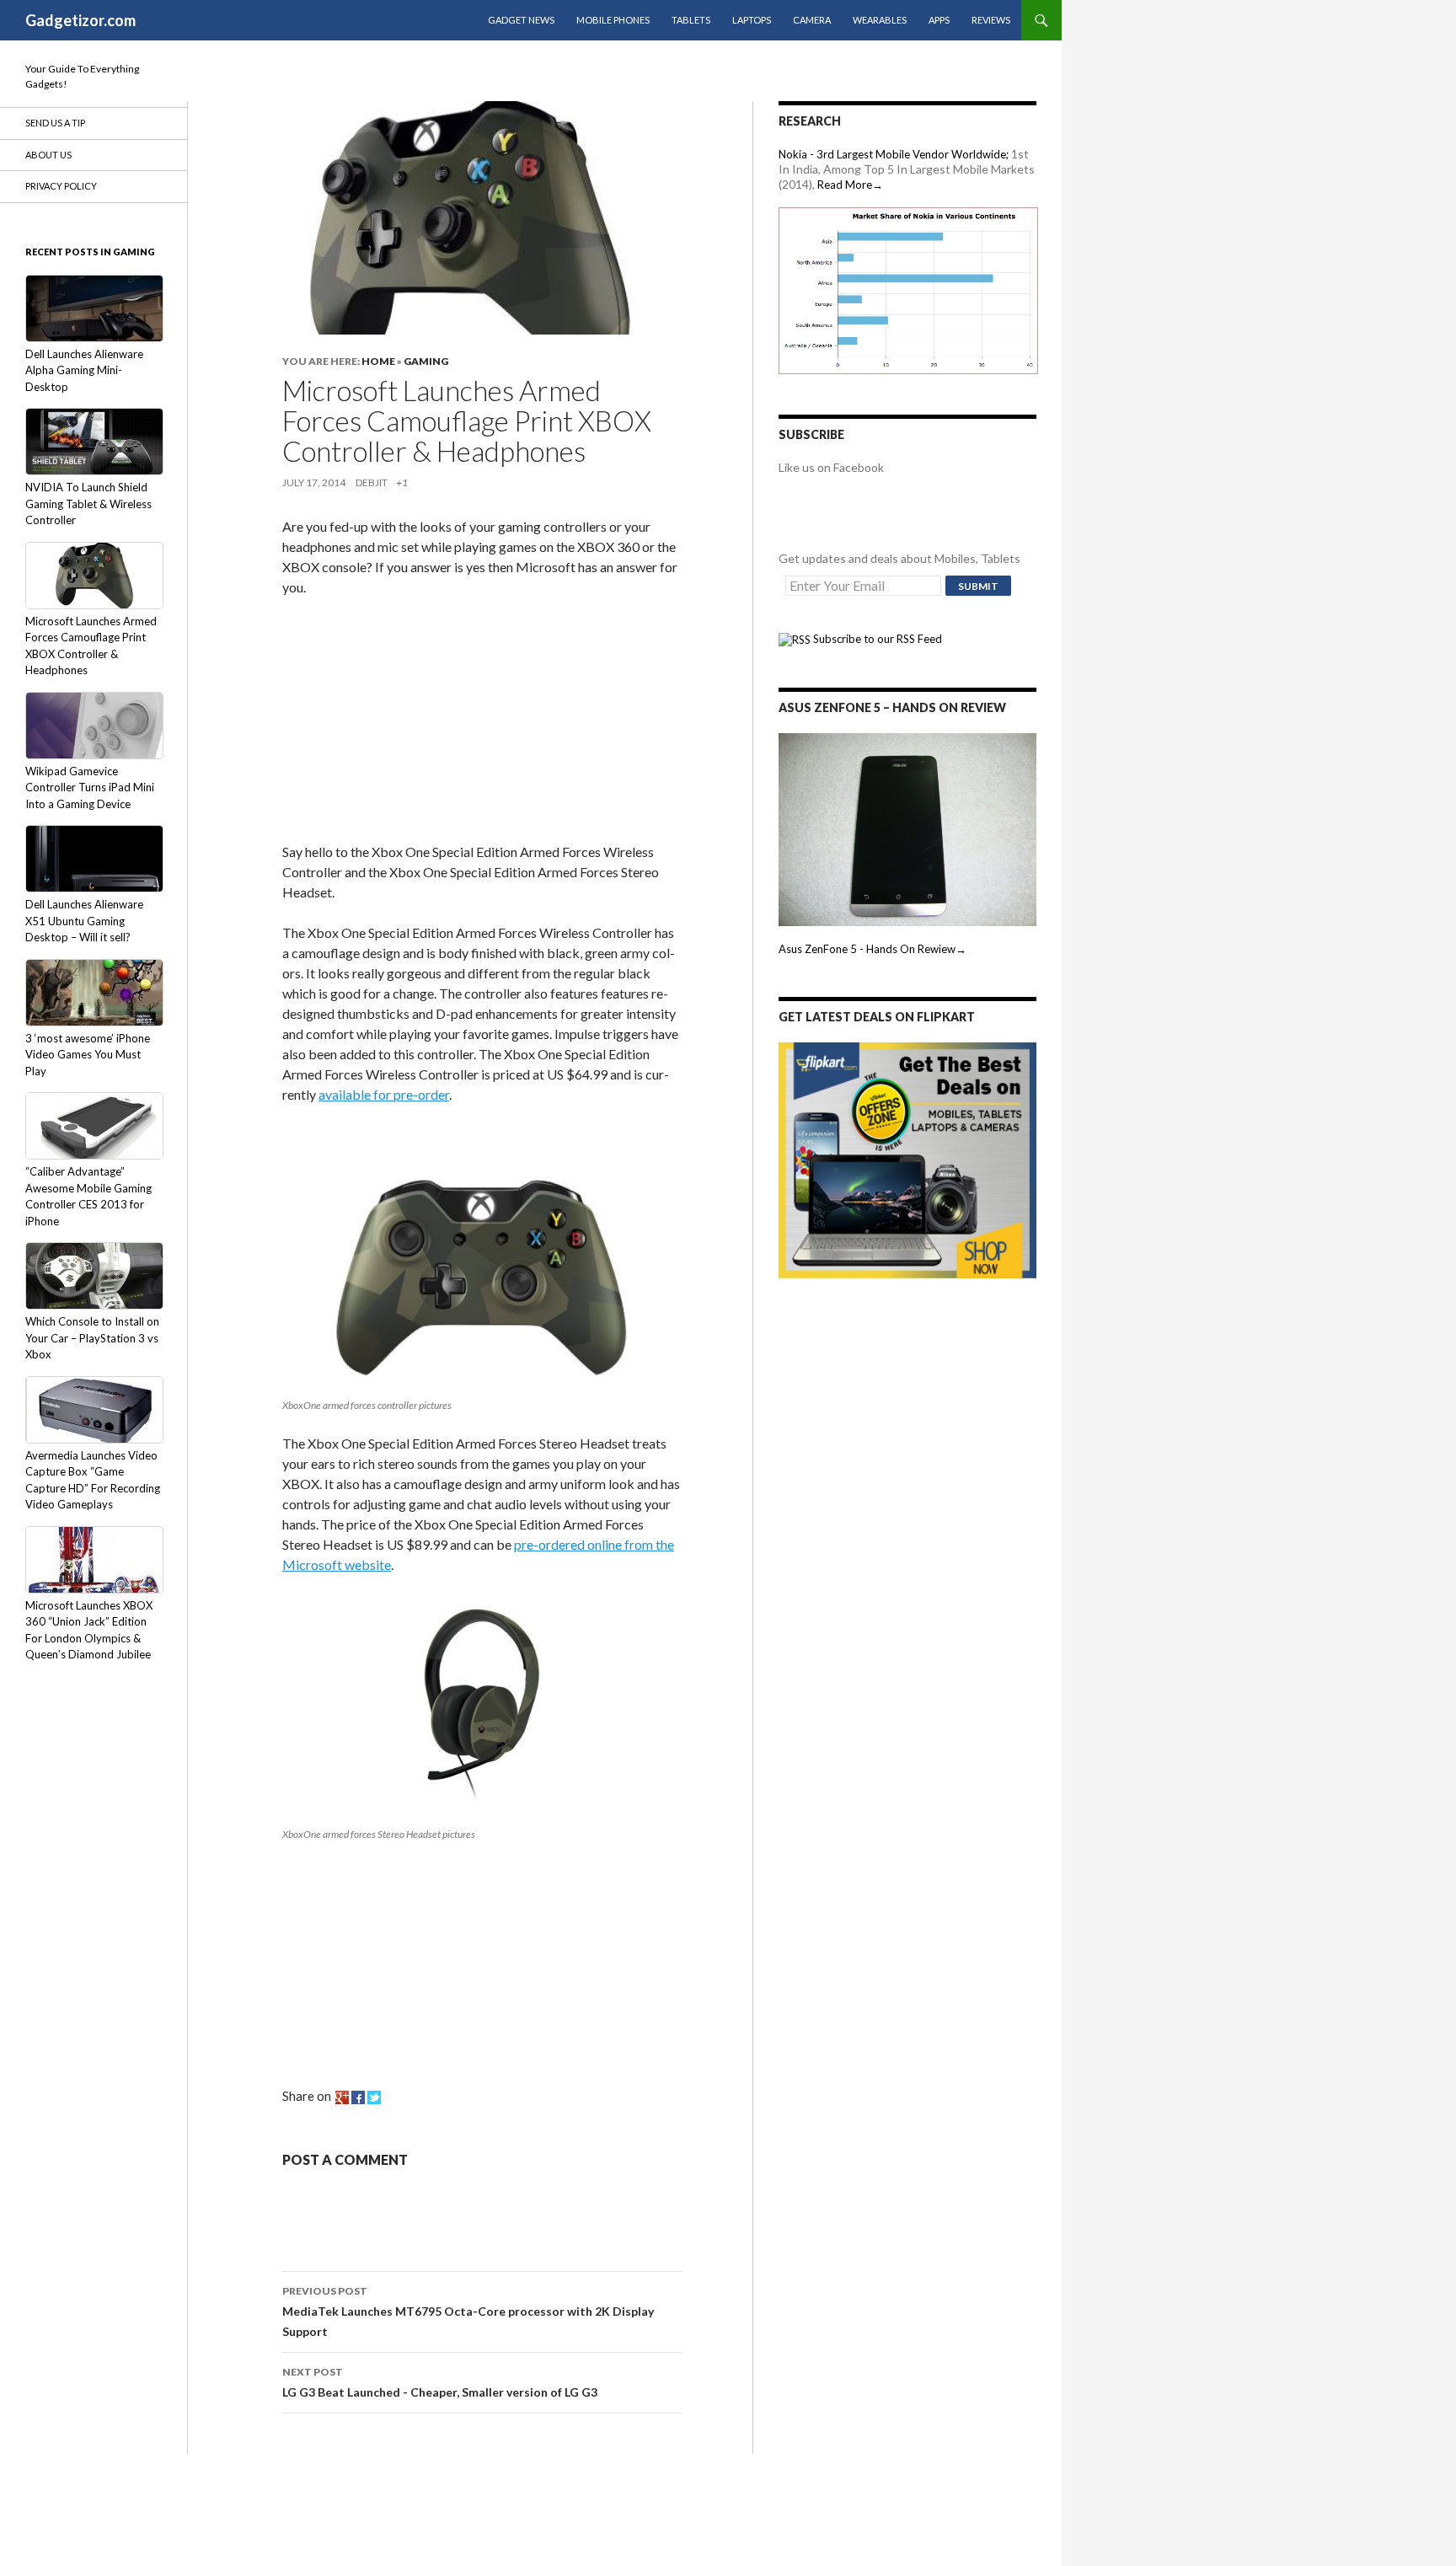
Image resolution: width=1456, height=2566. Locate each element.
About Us (48, 155)
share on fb (358, 2097)
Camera (812, 20)
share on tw (374, 2097)
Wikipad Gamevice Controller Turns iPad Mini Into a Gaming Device (90, 787)
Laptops (752, 20)
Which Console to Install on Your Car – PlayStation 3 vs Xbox (92, 1338)
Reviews (991, 20)
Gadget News (521, 20)
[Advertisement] (409, 723)
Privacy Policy (61, 186)
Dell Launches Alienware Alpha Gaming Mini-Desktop (84, 370)
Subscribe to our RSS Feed (876, 639)
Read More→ (850, 185)
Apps (939, 20)
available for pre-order (384, 1094)
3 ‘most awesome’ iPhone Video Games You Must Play (88, 1055)
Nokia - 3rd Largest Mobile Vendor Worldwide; (894, 154)
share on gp (342, 2097)
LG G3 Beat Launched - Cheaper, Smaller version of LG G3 (440, 2382)
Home (378, 361)
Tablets (691, 20)
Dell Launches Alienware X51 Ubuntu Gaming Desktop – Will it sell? (84, 921)
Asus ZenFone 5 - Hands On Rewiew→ (873, 949)
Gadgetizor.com (80, 20)
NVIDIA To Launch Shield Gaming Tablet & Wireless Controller (88, 504)
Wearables (880, 20)
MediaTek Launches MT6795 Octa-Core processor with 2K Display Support (468, 2312)
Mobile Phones (613, 20)
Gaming (426, 361)
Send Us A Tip (55, 123)
